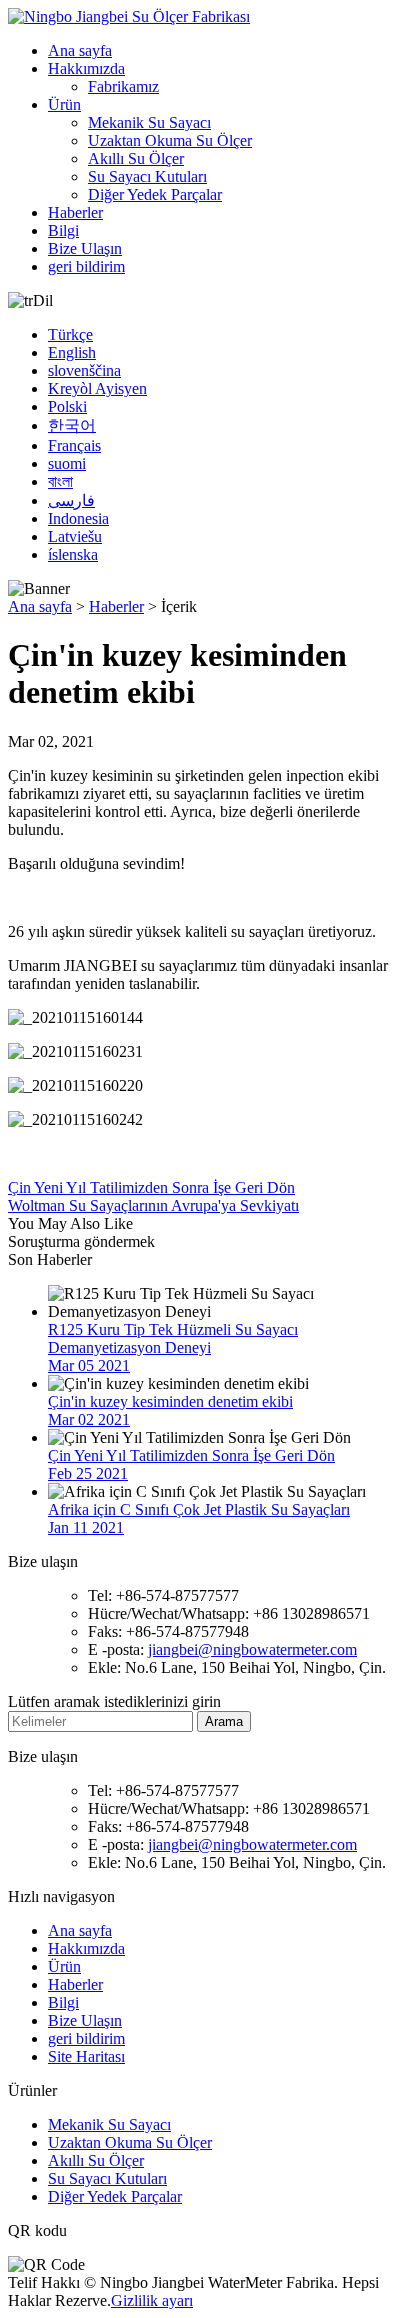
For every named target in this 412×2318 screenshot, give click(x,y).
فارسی (71, 500)
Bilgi (63, 230)
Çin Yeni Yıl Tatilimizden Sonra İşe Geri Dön (151, 1187)
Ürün (64, 104)
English (72, 352)
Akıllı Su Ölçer (136, 158)
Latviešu (75, 536)
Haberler (75, 212)
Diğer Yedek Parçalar (155, 194)
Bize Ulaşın (85, 248)
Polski (67, 406)
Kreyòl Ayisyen (97, 388)
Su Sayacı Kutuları (147, 176)
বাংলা (60, 481)
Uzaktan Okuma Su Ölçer (170, 140)
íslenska (73, 554)
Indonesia (78, 518)
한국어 (72, 425)
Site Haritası (86, 2056)
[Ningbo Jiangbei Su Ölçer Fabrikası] (129, 16)
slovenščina (84, 370)
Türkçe (70, 334)
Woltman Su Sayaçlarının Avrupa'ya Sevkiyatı (153, 1205)
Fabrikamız (123, 86)
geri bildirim (86, 266)
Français (74, 445)
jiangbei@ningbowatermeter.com (252, 1649)
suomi (67, 463)
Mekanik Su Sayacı (149, 122)
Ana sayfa (80, 50)
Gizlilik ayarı (152, 2300)
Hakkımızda (86, 68)
